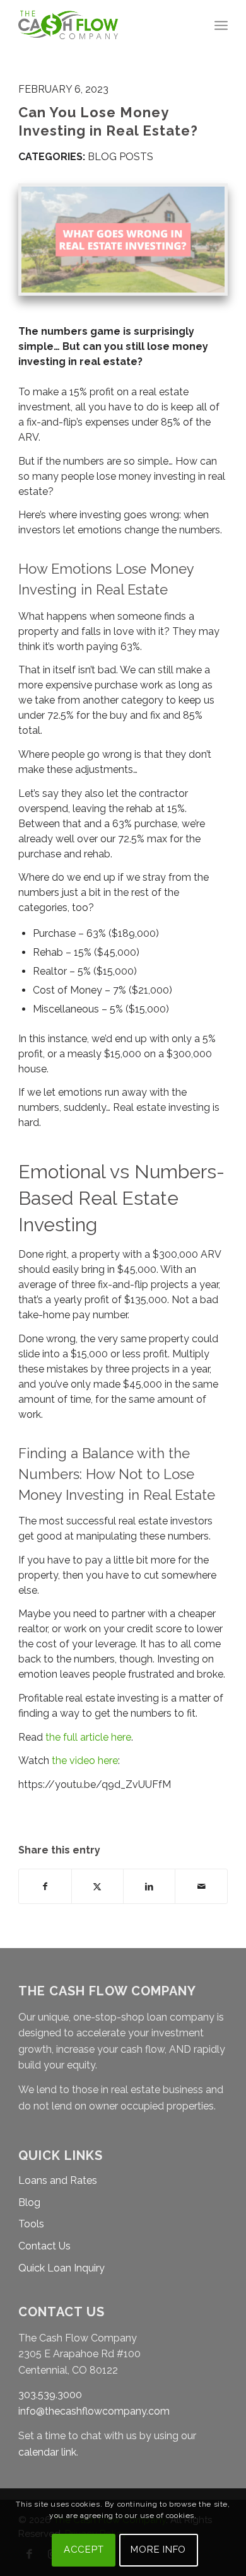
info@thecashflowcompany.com (94, 2411)
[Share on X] (97, 1886)
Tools (31, 2224)
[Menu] (221, 25)
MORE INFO (158, 2550)
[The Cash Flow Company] (102, 25)
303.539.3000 (50, 2395)
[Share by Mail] (201, 1886)
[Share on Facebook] (45, 1886)
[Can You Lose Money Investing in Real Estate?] (123, 240)
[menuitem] (221, 25)
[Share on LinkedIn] (149, 1886)
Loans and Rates (58, 2180)
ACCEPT (84, 2550)
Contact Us (44, 2246)
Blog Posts (120, 157)
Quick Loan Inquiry (61, 2268)
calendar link (47, 2452)
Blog (29, 2202)
